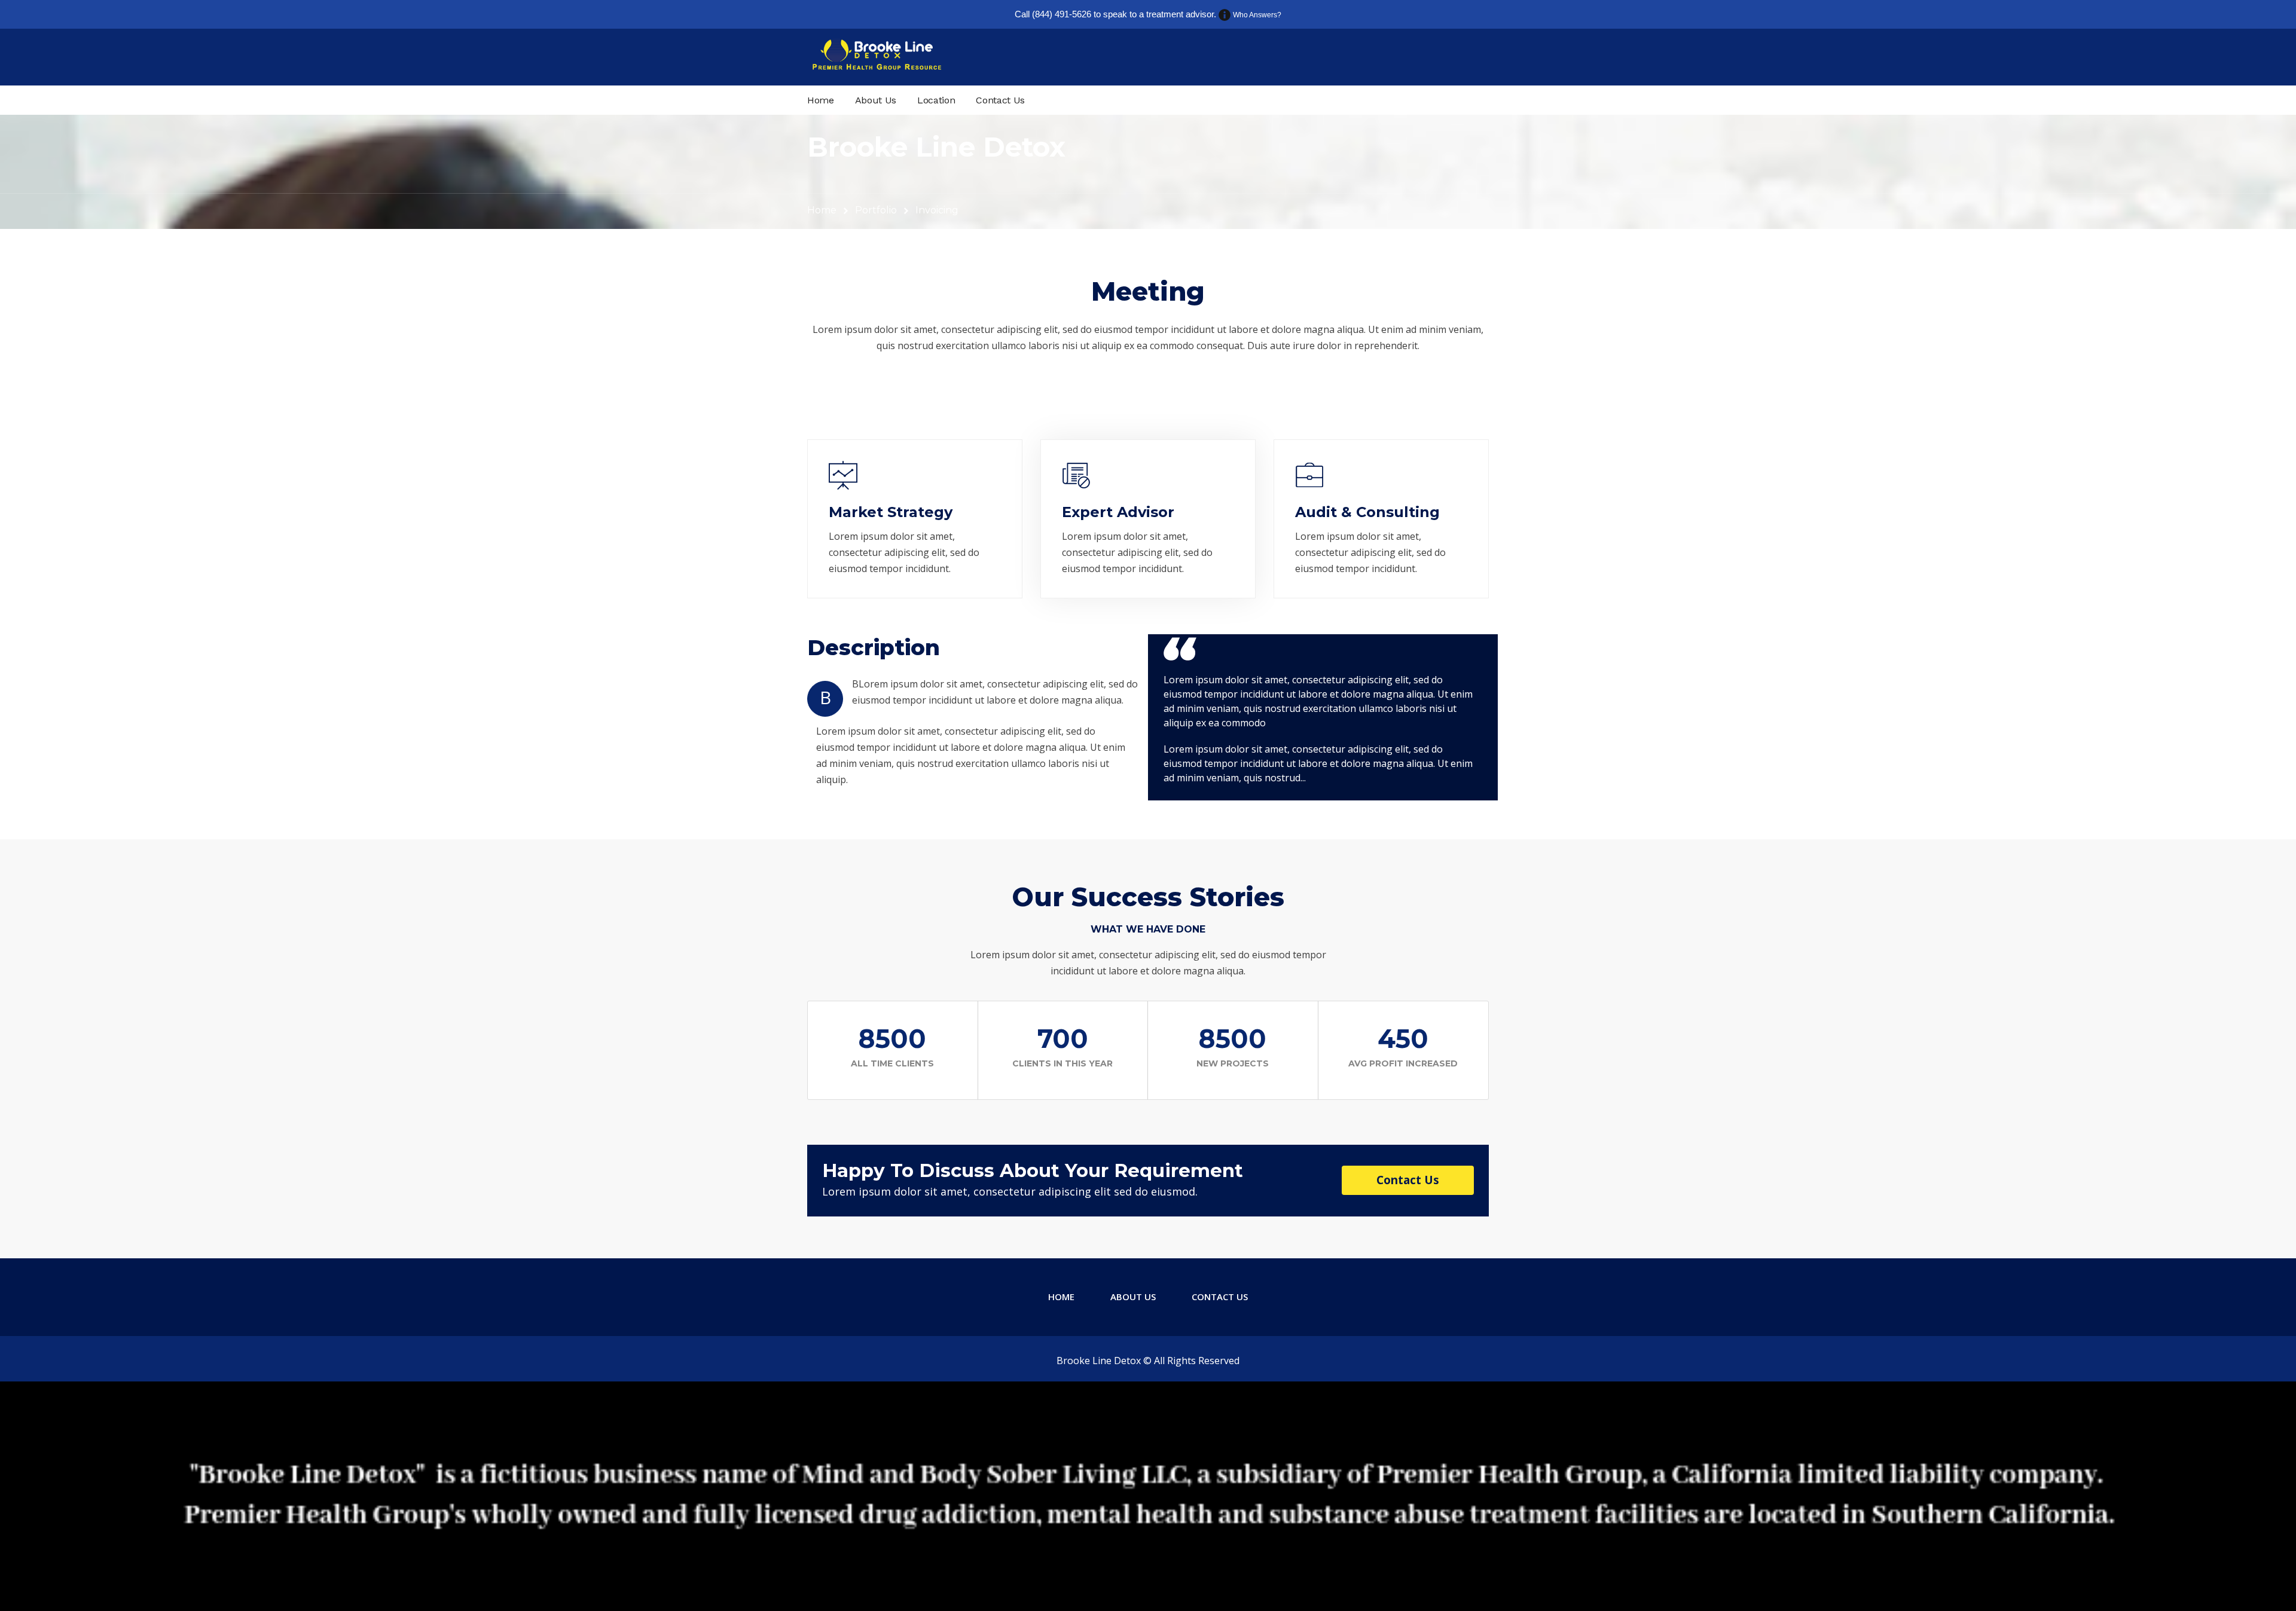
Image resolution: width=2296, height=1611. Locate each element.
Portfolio (876, 210)
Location (936, 100)
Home (821, 100)
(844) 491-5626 (1062, 14)
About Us (876, 100)
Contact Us (1000, 100)
